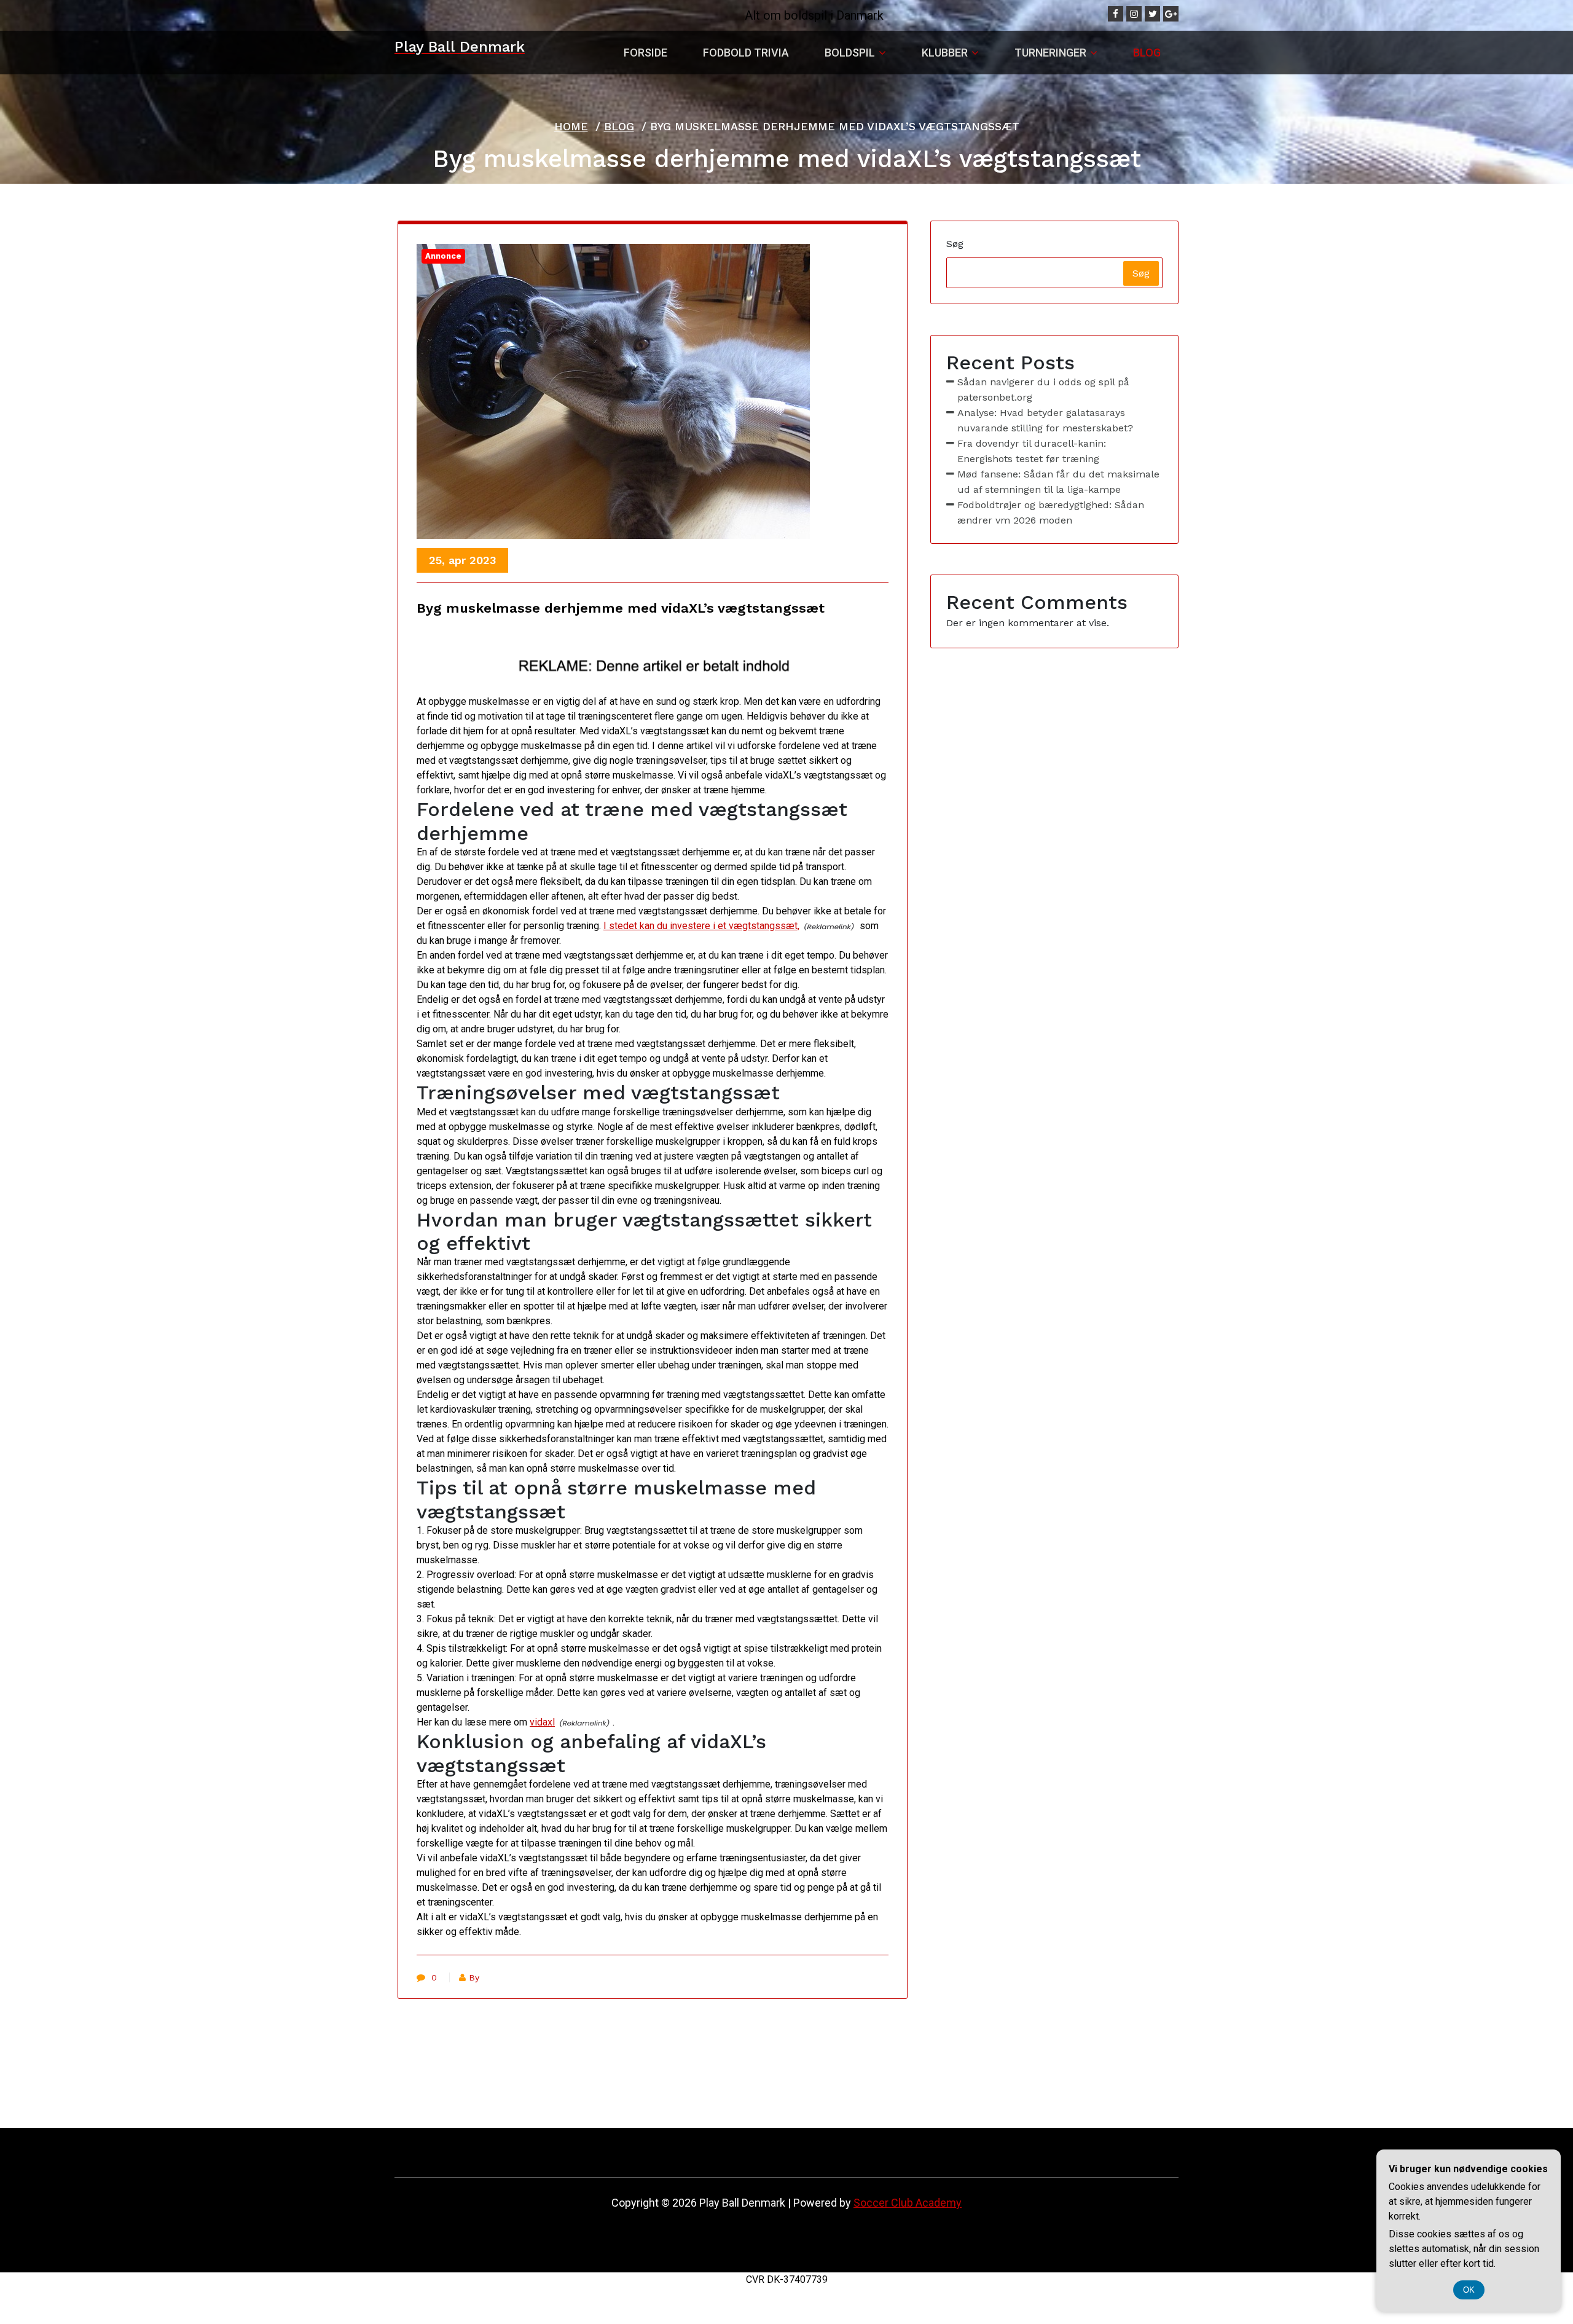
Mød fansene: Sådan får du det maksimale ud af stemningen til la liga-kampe (1058, 482)
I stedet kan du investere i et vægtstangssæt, (701, 926)
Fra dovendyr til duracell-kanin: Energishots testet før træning (1032, 451)
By (474, 1977)
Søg (955, 244)
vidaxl (542, 1722)
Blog (619, 126)
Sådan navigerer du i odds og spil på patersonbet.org (1043, 390)
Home (571, 126)
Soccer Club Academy (908, 2203)
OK (1469, 2290)
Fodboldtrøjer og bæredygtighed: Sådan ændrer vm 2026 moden (1051, 512)
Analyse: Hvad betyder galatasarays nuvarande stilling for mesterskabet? (1045, 420)
